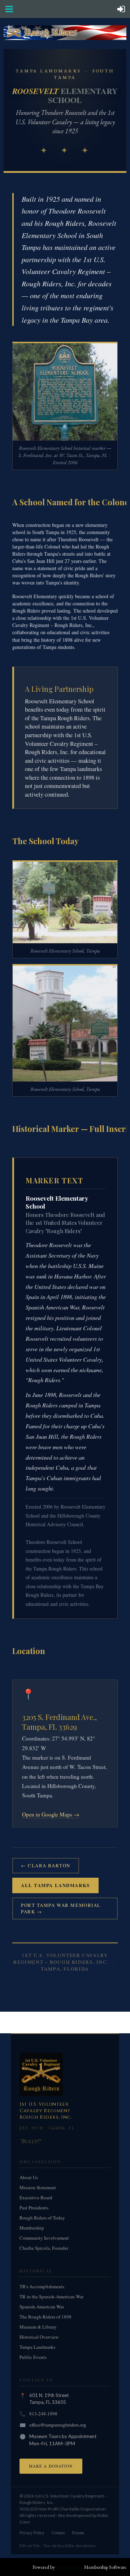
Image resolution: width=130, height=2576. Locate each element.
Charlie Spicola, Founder (44, 2248)
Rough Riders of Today (42, 2218)
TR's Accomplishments (42, 2286)
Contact (58, 2532)
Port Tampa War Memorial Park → (61, 1909)
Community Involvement (44, 2238)
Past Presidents (34, 2208)
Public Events (33, 2357)
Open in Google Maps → (51, 1814)
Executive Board (36, 2198)
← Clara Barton (46, 1865)
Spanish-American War (42, 2307)
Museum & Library (38, 2327)
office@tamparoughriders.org (58, 2425)
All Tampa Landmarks (55, 1885)
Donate (78, 2532)
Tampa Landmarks (37, 2347)
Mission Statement (38, 2187)
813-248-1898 (43, 2414)
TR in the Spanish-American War (51, 2297)
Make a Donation (51, 2466)
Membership (32, 2228)
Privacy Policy (32, 2532)
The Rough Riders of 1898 (45, 2317)
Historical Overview (39, 2337)
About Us (29, 2177)
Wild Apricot (70, 2567)
